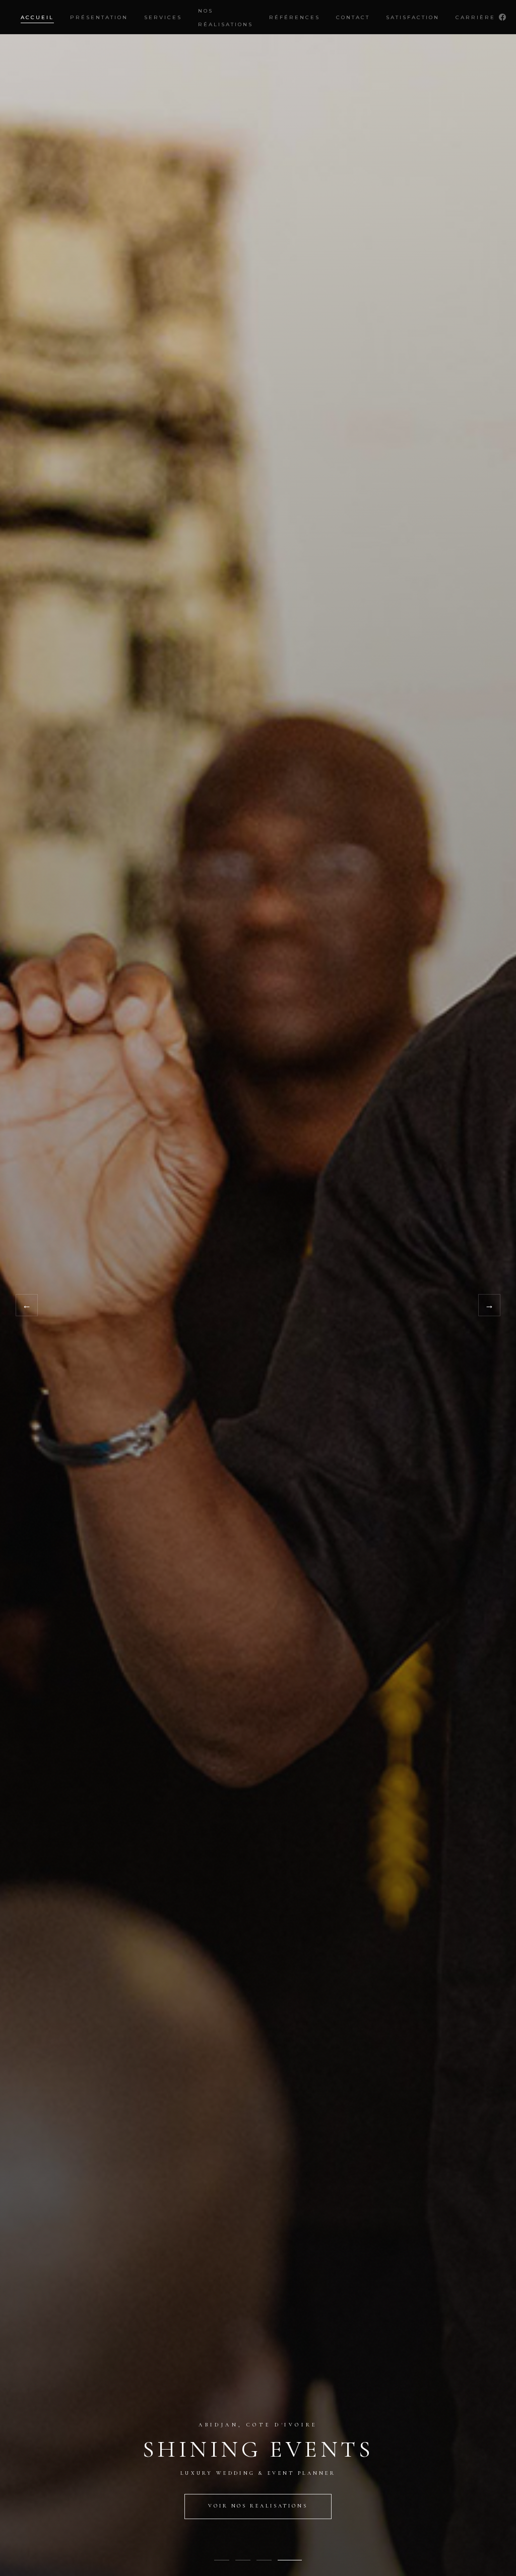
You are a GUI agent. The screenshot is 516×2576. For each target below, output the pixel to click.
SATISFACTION (413, 17)
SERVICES (163, 17)
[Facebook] (502, 17)
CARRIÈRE (475, 17)
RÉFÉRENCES (295, 17)
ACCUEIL (37, 17)
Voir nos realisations (258, 2506)
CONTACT (353, 17)
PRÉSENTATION (99, 17)
